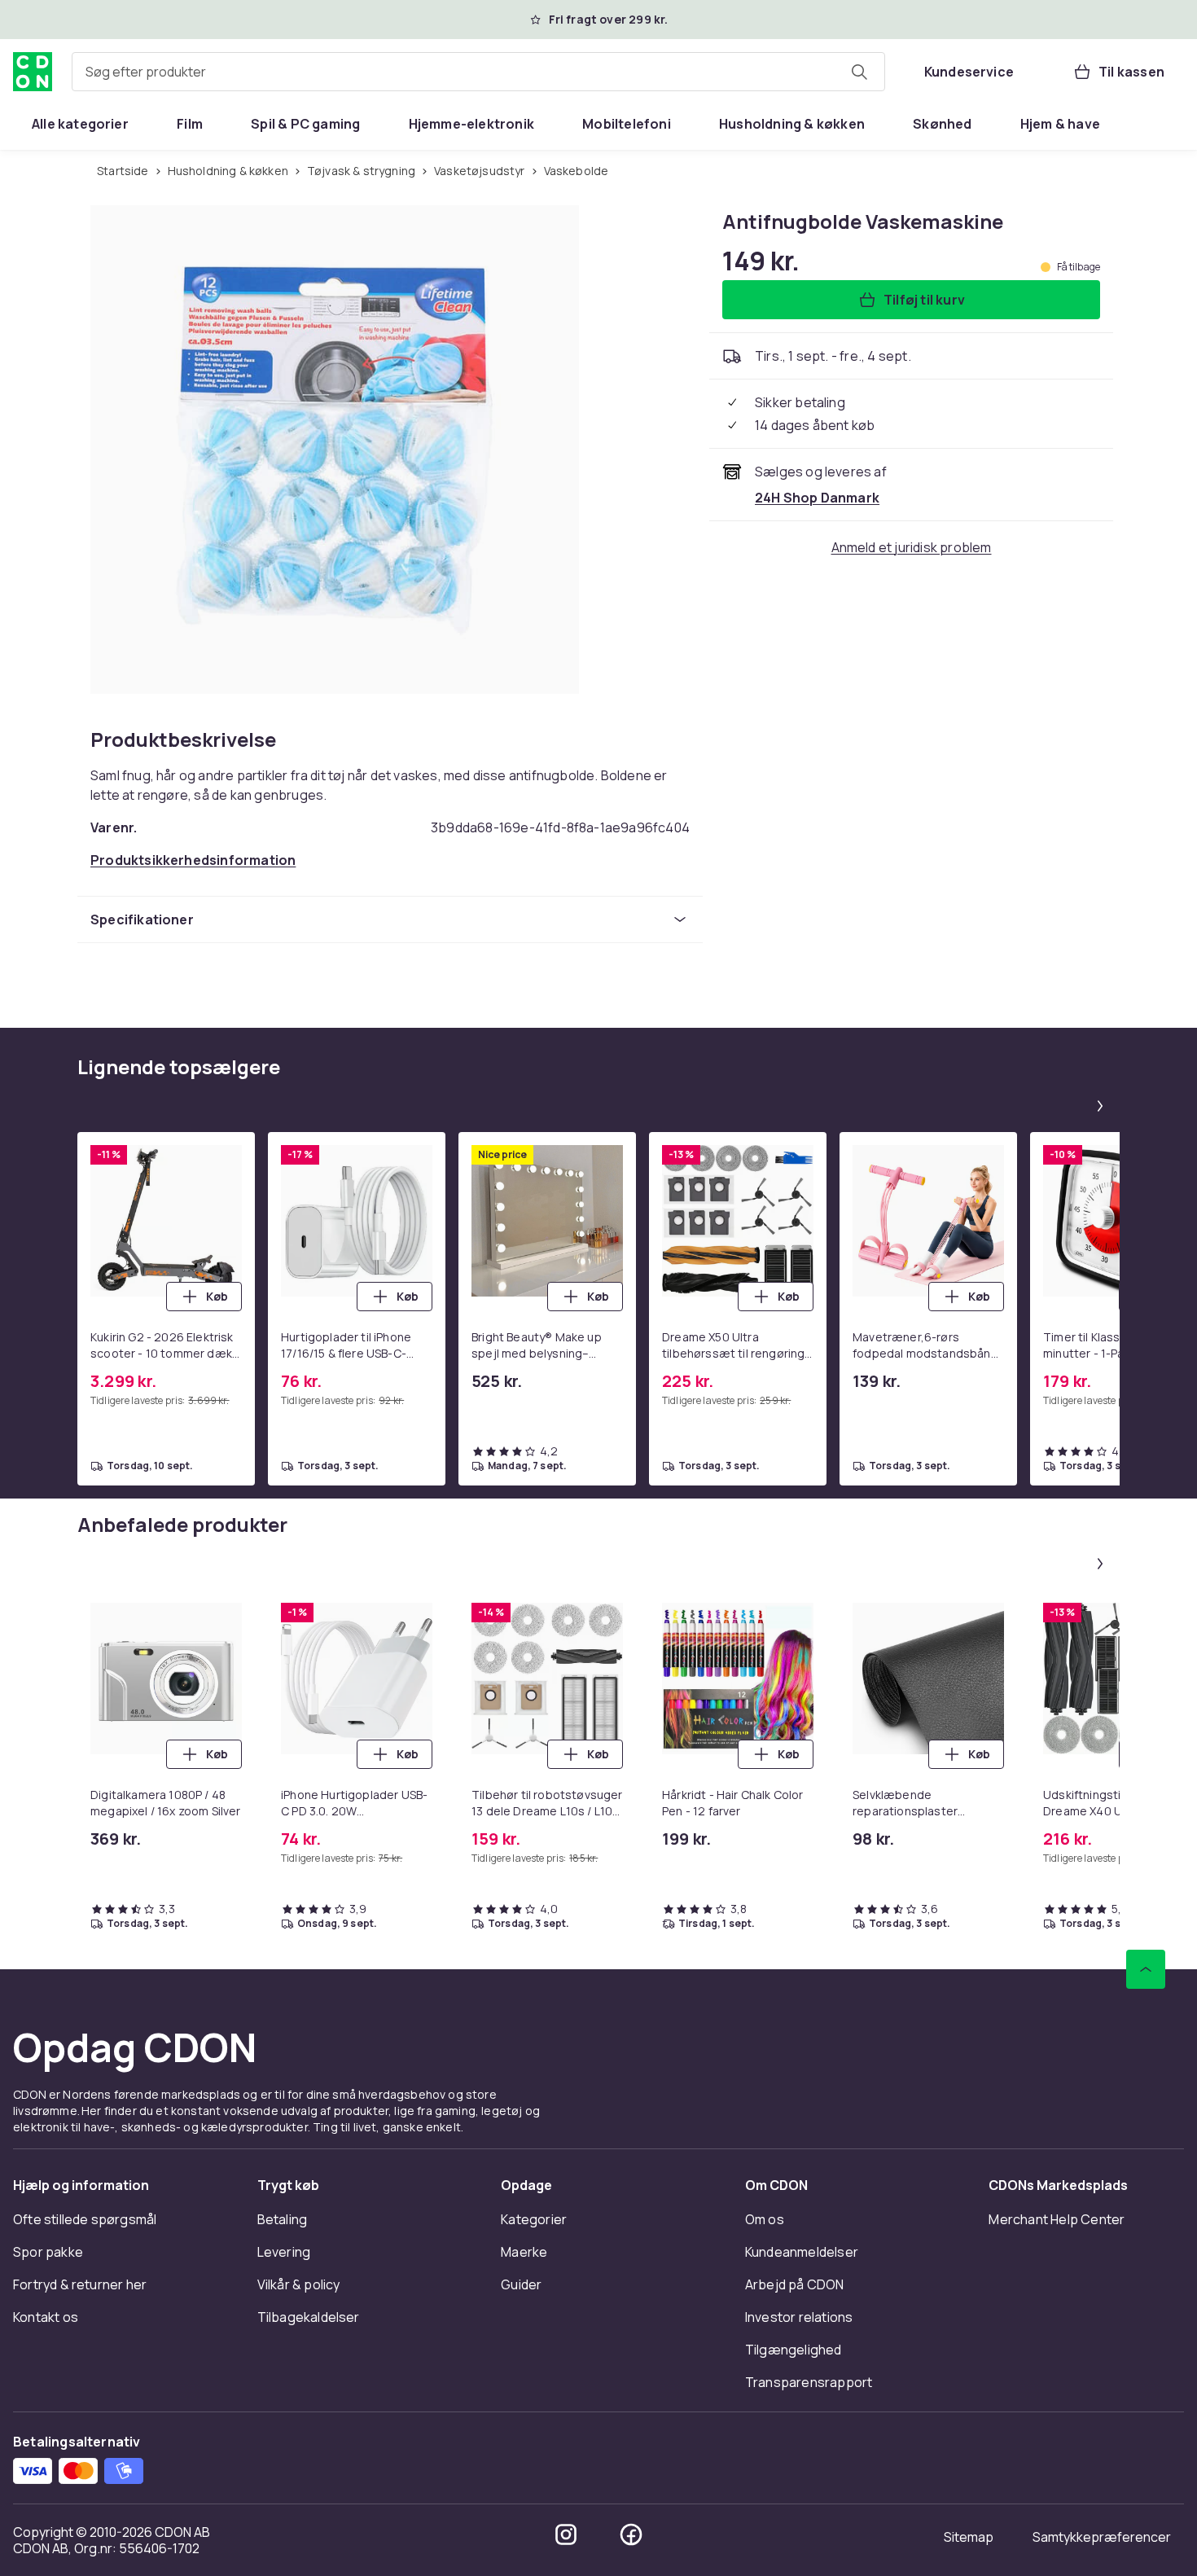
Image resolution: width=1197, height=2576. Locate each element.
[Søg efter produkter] (859, 72)
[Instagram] (566, 2534)
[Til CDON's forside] (33, 72)
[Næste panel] (1100, 1106)
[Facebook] (631, 2534)
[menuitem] (80, 124)
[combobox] (478, 72)
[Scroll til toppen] (1146, 1969)
